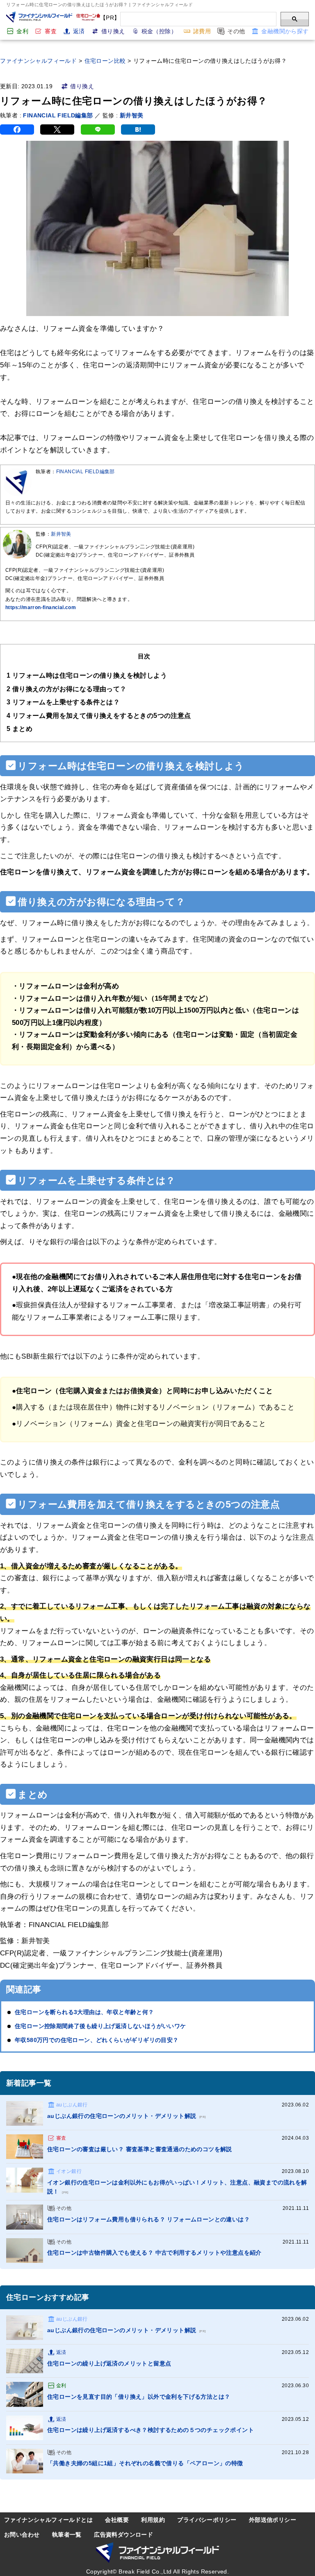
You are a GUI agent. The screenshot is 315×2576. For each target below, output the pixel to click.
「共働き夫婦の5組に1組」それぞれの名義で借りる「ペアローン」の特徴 (145, 2463)
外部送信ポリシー (273, 2520)
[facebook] (17, 129)
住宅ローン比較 (105, 61)
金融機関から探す (285, 31)
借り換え (113, 31)
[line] (98, 129)
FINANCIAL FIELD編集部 (58, 115)
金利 (22, 31)
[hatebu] (138, 129)
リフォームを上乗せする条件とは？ (63, 702)
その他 (236, 31)
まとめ (19, 729)
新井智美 (132, 115)
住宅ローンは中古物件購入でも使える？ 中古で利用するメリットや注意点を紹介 (154, 2253)
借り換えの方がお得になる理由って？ (67, 689)
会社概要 (117, 2520)
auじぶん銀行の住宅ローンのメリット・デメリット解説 (126, 2116)
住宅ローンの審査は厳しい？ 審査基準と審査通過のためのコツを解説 (140, 2149)
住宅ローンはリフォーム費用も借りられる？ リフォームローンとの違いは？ (148, 2219)
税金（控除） (159, 31)
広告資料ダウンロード (123, 2535)
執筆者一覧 (67, 2535)
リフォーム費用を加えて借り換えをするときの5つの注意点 (99, 715)
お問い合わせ (22, 2535)
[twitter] (57, 129)
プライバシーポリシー (207, 2520)
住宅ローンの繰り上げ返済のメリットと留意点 (109, 2363)
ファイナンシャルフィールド (38, 61)
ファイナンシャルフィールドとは (48, 2520)
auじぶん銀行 (72, 2105)
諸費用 (202, 31)
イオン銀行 (69, 2171)
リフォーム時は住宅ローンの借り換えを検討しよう (87, 675)
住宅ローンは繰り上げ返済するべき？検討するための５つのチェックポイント (151, 2430)
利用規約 (153, 2520)
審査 (51, 31)
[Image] (25, 2113)
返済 (79, 31)
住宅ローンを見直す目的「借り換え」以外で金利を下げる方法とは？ (139, 2397)
